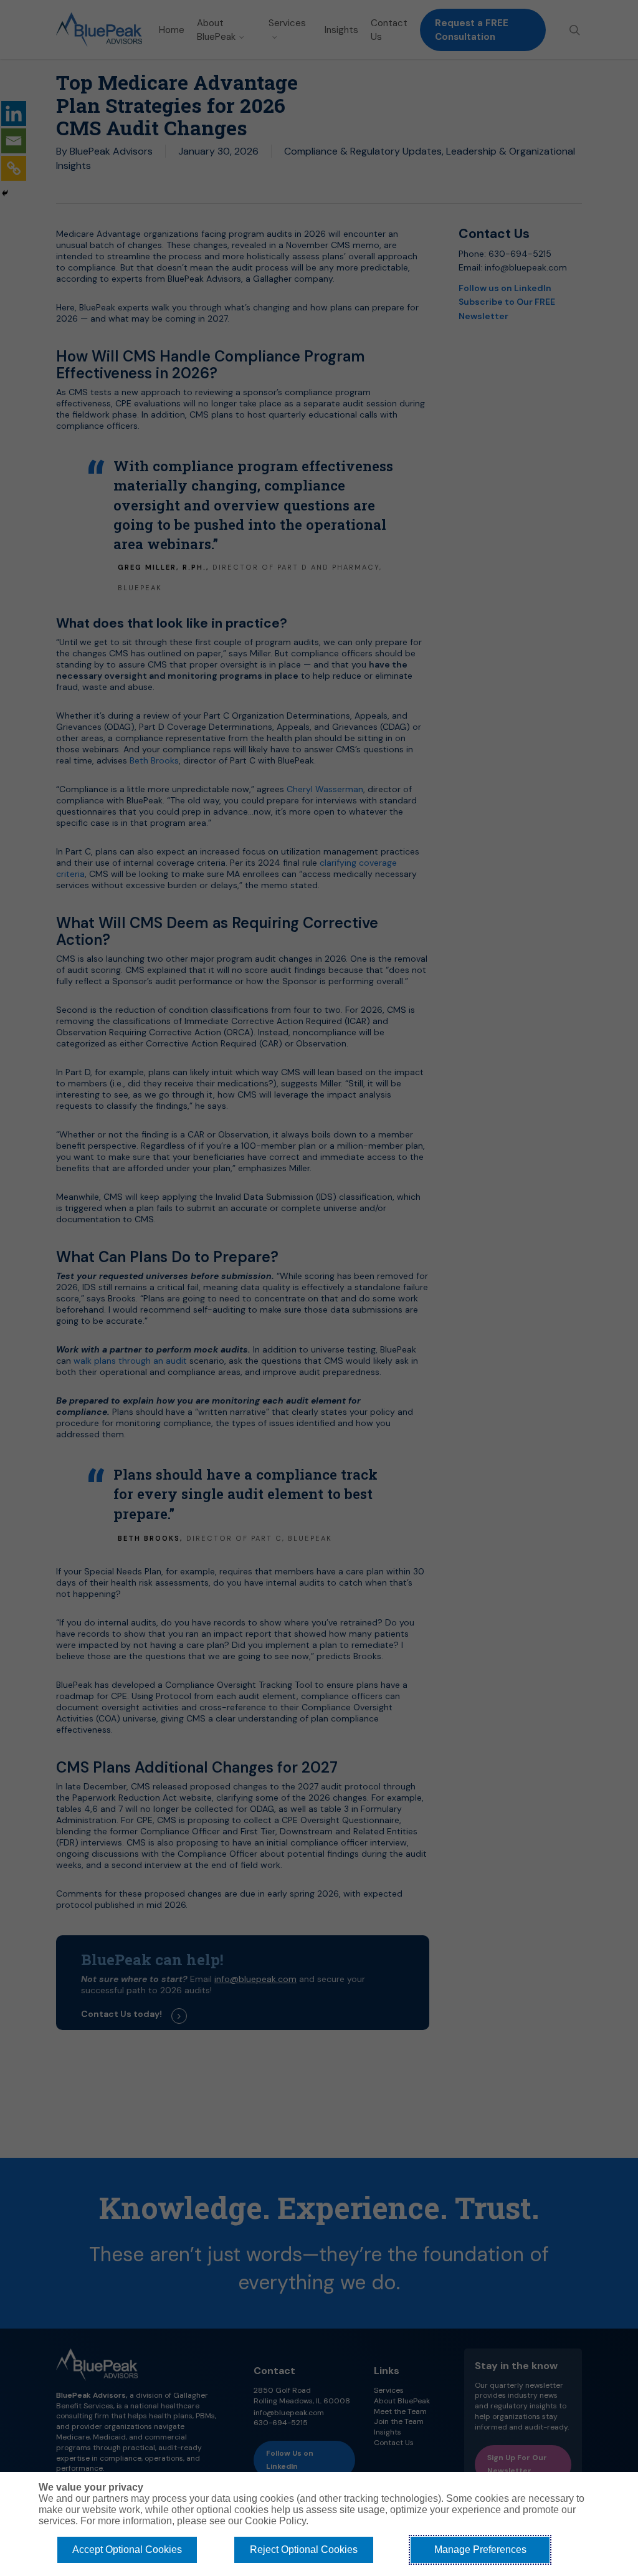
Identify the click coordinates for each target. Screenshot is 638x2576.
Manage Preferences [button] (480, 2550)
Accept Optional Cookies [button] (127, 2550)
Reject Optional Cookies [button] (304, 2550)
